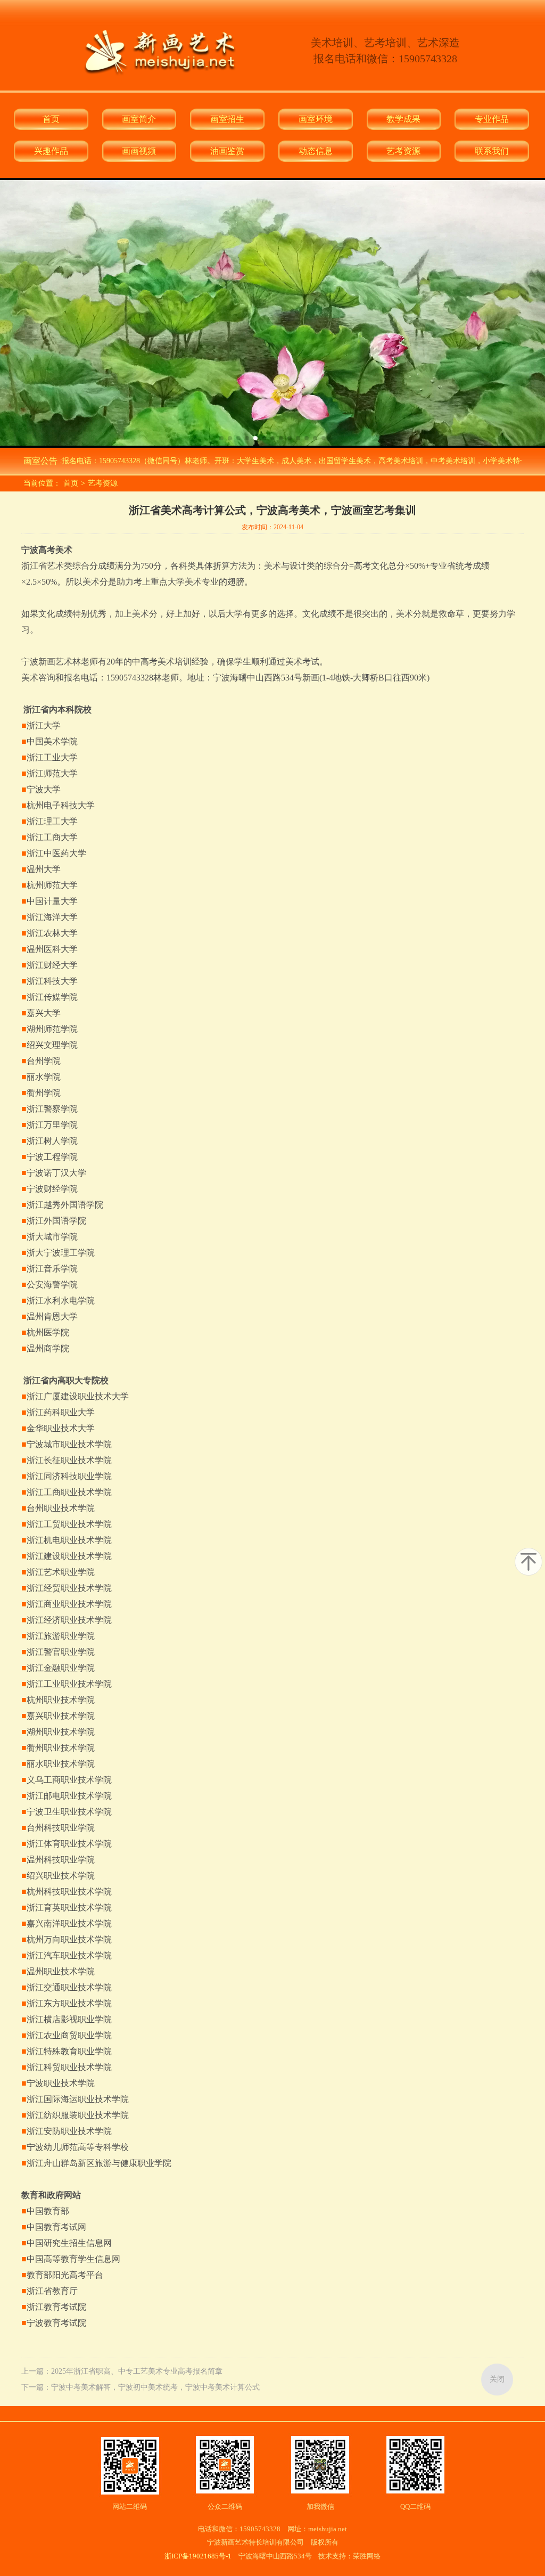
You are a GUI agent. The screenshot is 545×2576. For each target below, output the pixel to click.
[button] (221, 438)
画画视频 (139, 151)
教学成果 (403, 119)
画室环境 (316, 119)
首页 (51, 119)
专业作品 (492, 119)
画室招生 (227, 119)
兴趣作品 (51, 151)
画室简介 (139, 119)
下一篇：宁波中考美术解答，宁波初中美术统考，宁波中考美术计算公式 (141, 2387)
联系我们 (492, 151)
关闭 (497, 2379)
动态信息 (316, 151)
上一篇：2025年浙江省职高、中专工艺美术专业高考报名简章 (122, 2371)
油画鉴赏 (227, 151)
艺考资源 (403, 151)
